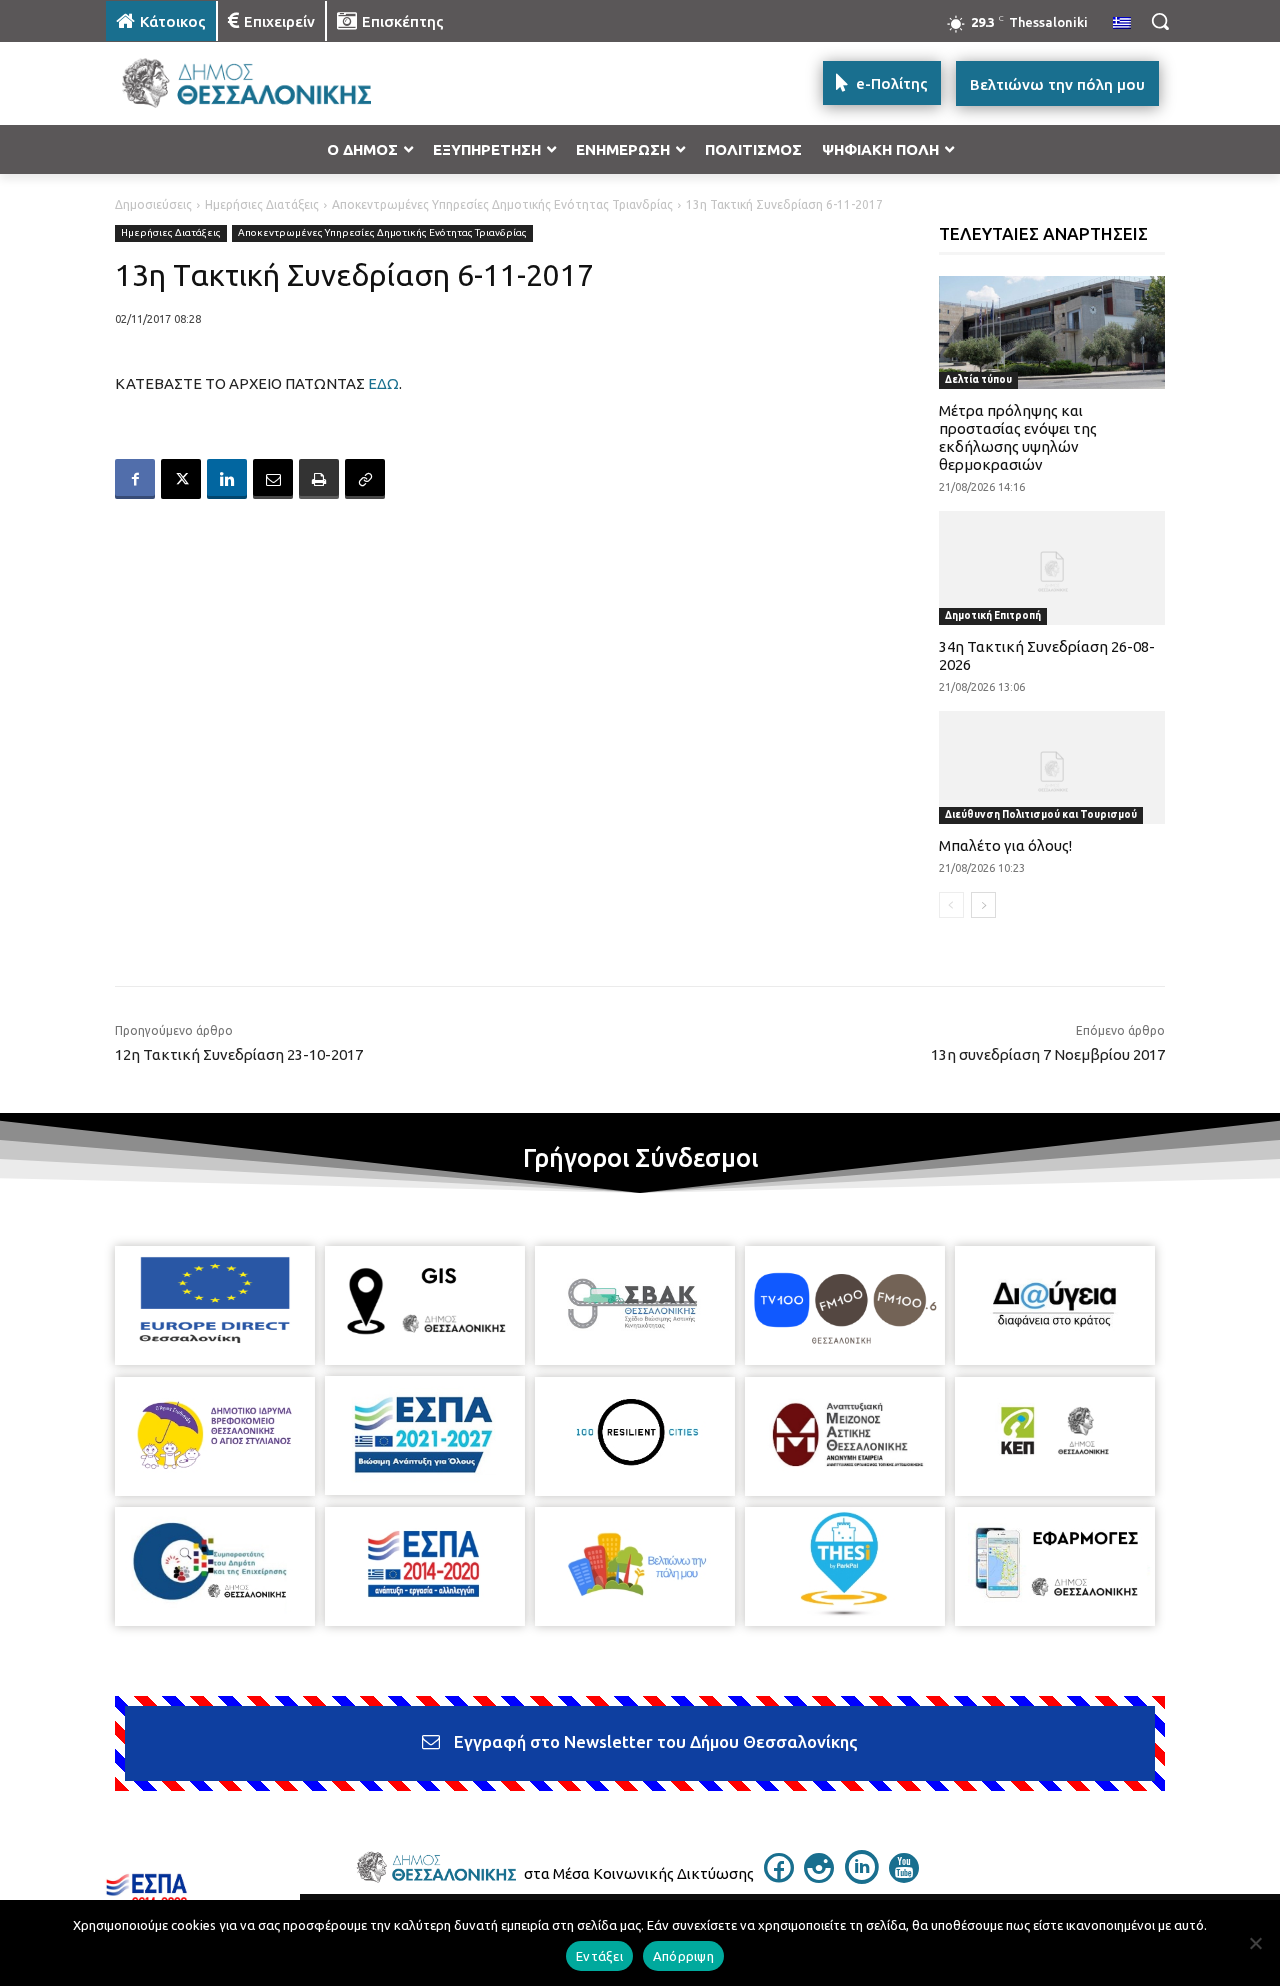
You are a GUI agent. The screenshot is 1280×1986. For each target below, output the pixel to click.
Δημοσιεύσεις (153, 204)
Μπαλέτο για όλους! (1005, 845)
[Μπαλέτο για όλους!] (1052, 767)
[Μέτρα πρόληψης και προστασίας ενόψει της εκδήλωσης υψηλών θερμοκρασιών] (1052, 332)
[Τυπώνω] (319, 479)
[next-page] (983, 905)
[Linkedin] (227, 479)
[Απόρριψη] (1255, 1943)
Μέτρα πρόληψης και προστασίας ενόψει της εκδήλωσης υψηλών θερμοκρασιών (1018, 437)
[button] (1160, 21)
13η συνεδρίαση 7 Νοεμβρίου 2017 (1048, 1054)
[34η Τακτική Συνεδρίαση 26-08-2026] (1052, 567)
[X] (181, 479)
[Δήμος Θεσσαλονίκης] (266, 83)
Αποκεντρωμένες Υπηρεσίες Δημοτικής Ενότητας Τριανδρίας (502, 204)
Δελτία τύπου (978, 379)
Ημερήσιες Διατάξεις (262, 204)
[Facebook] (135, 479)
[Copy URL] (365, 479)
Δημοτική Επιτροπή (993, 615)
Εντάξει (599, 1956)
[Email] (273, 479)
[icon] (779, 1877)
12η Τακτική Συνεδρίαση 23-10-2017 (239, 1054)
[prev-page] (951, 905)
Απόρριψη (683, 1956)
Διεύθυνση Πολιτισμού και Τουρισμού (1041, 814)
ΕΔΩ (383, 383)
